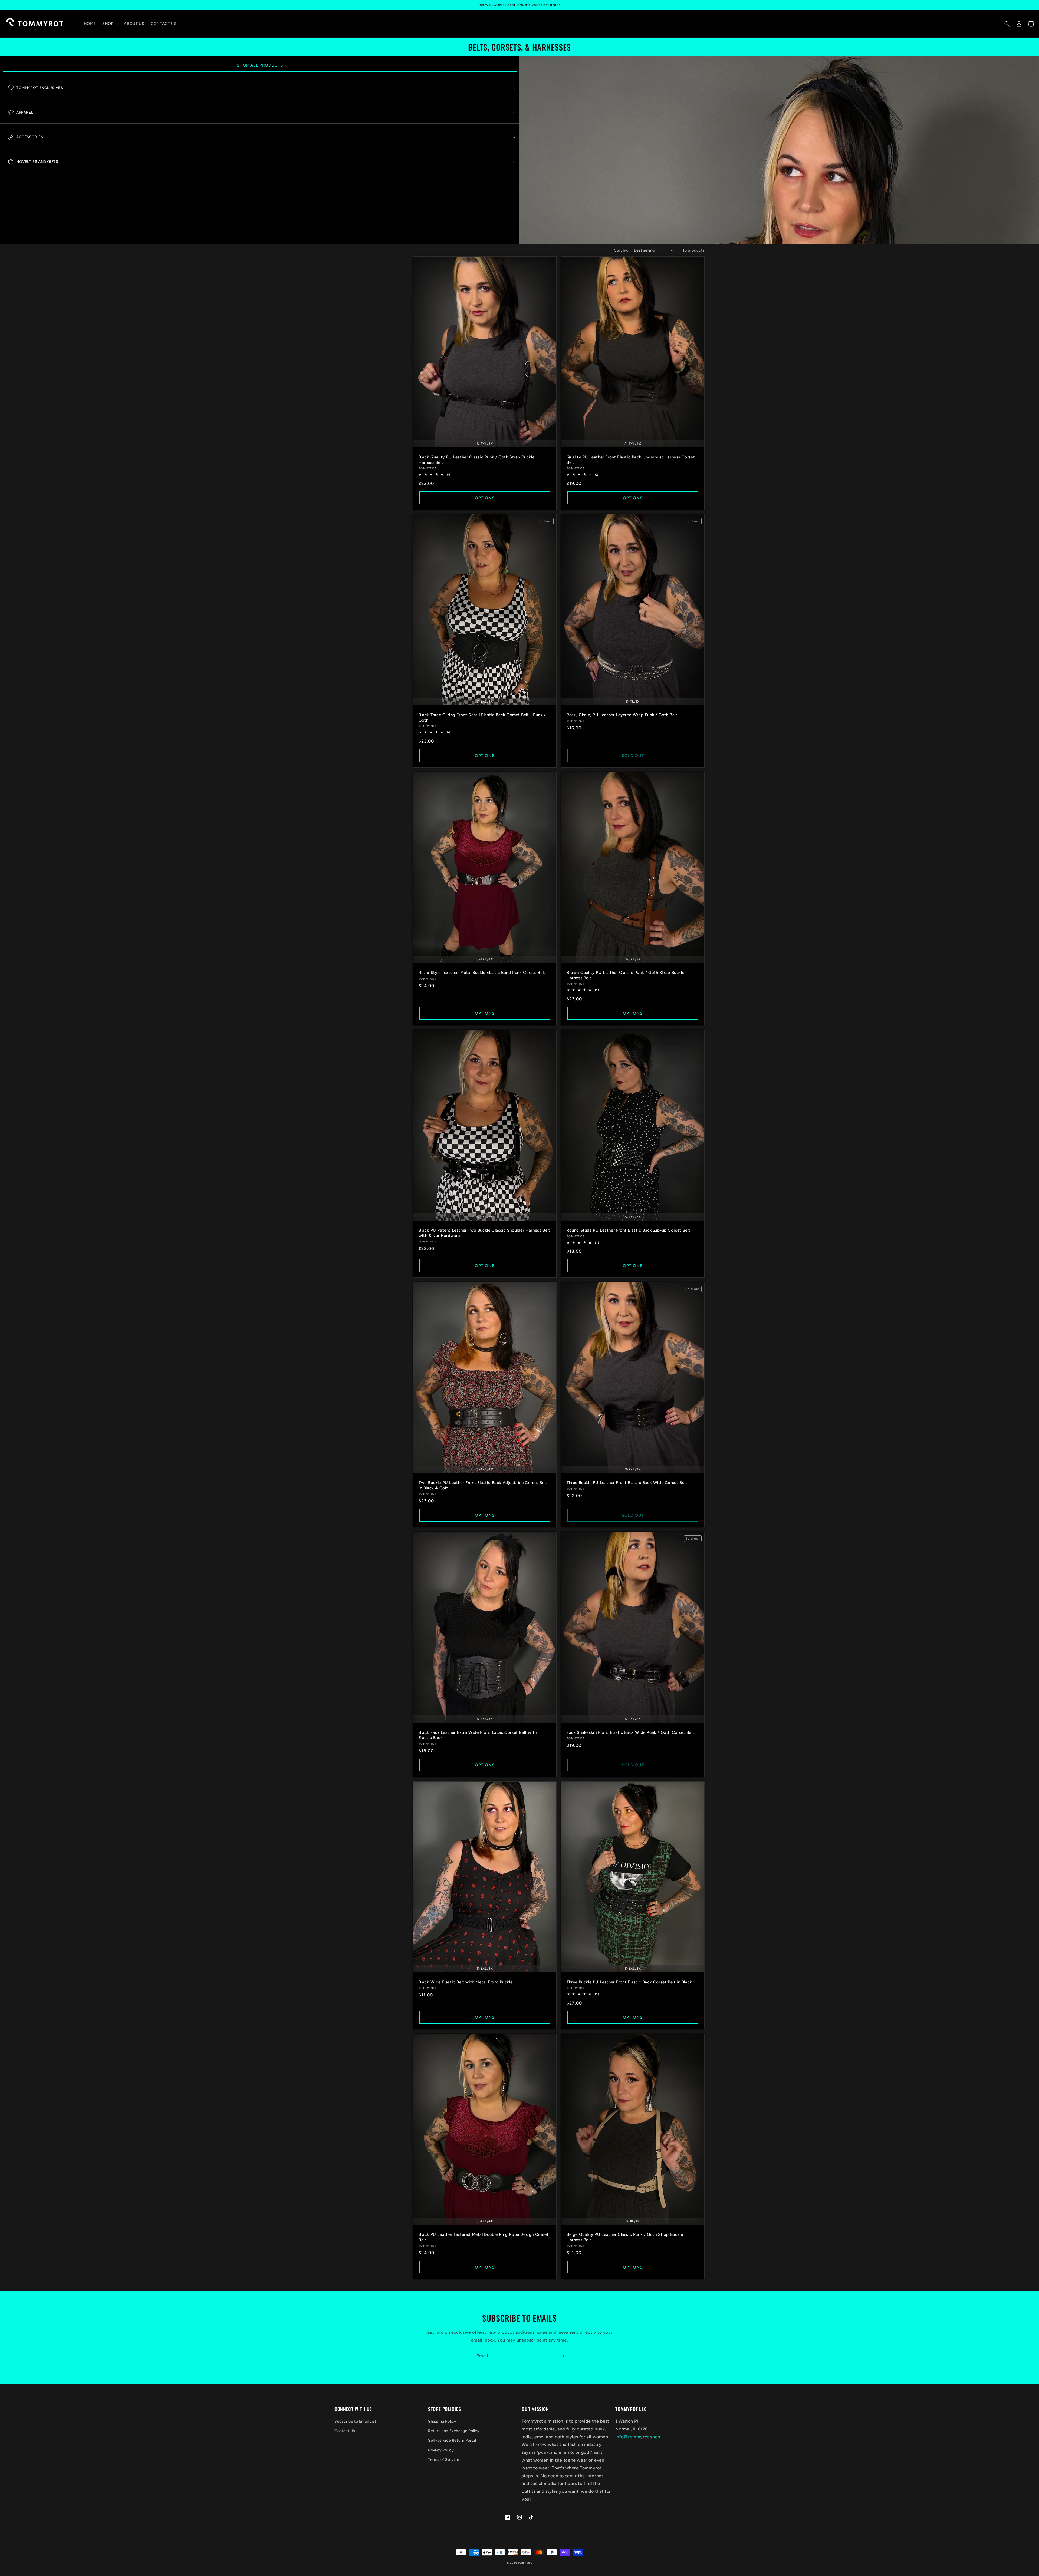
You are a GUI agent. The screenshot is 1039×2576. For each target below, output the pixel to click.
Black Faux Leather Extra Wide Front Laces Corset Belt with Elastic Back (478, 1735)
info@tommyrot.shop (638, 2437)
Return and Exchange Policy (454, 2431)
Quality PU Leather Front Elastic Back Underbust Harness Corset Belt (631, 460)
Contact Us (345, 2431)
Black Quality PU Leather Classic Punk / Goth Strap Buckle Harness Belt (476, 460)
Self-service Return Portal (452, 2440)
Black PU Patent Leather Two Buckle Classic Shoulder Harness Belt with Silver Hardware (484, 1233)
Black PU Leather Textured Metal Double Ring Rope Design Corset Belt (484, 2237)
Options (485, 498)
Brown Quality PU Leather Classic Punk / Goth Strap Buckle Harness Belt (625, 975)
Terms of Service (444, 2460)
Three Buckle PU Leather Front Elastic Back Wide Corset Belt (627, 1483)
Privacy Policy (441, 2450)
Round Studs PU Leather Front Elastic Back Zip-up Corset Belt (628, 1230)
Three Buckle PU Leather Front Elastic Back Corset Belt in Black (629, 1982)
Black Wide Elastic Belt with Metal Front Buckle (466, 1982)
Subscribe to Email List (355, 2421)
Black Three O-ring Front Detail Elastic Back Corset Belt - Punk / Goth (482, 717)
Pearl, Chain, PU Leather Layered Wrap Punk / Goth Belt (622, 715)
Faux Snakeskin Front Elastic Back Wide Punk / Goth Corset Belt (630, 1732)
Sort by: (621, 250)
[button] (110, 24)
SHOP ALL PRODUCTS (260, 65)
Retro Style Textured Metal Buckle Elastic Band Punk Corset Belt (482, 973)
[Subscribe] (562, 2356)
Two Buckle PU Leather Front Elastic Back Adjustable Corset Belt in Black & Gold (483, 1485)
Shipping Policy (442, 2421)
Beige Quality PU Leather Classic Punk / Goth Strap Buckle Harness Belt (625, 2237)
